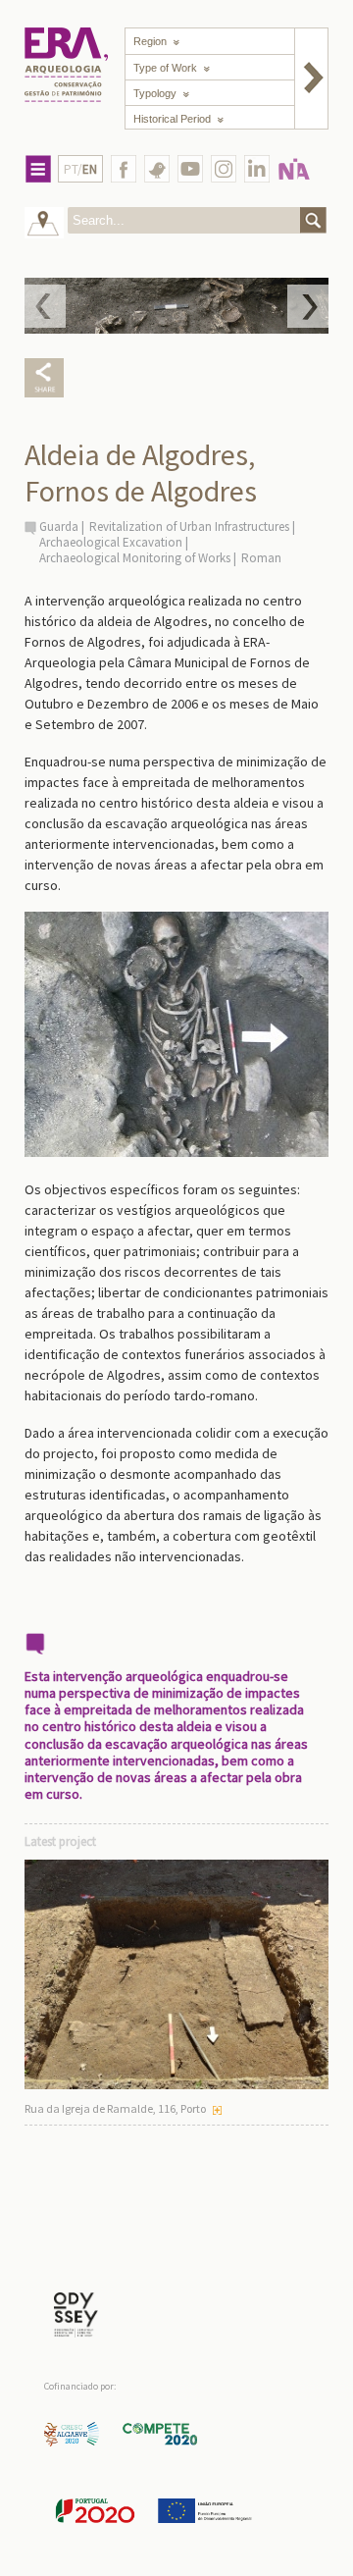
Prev (45, 306)
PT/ (80, 169)
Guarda (59, 526)
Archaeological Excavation (111, 542)
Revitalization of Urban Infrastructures (189, 526)
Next (308, 306)
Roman (261, 558)
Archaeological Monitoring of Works (135, 558)
